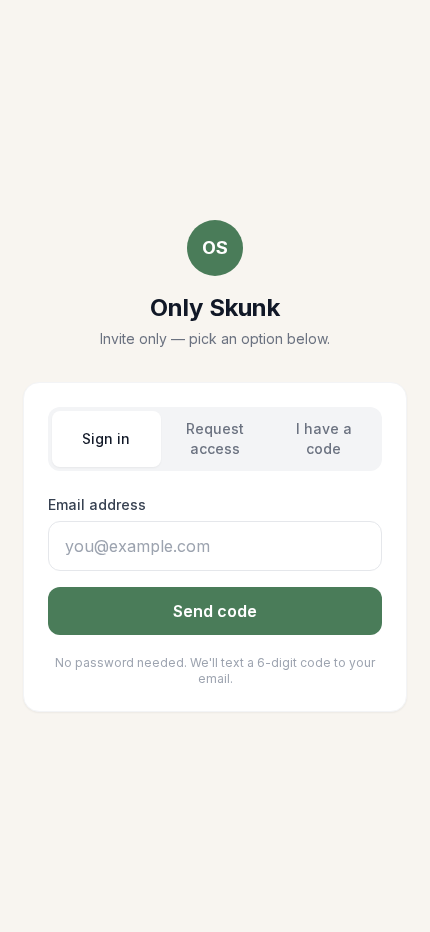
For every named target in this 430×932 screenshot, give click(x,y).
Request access (215, 438)
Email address (97, 504)
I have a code (324, 438)
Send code (215, 611)
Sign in (106, 438)
